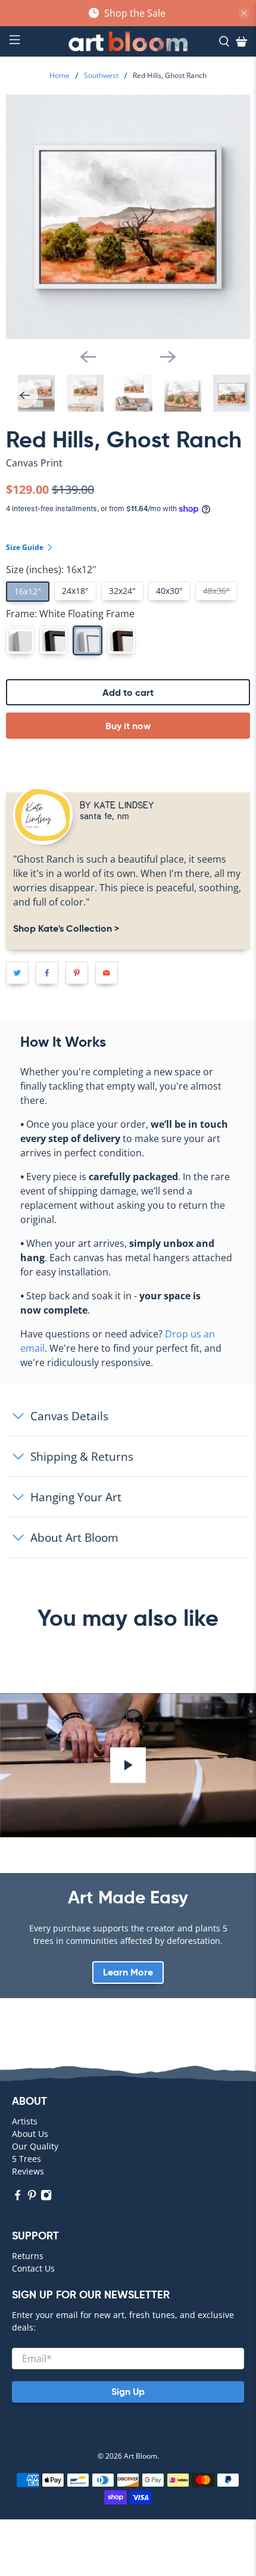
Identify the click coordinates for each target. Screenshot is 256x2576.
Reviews (28, 2171)
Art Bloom (141, 2456)
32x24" (122, 591)
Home (60, 76)
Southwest (101, 76)
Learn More (128, 1972)
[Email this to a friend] (107, 973)
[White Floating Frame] (88, 640)
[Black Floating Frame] (54, 640)
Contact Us (33, 2268)
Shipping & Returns (82, 1456)
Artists (25, 2121)
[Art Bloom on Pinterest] (32, 2197)
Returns (28, 2256)
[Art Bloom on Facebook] (18, 2197)
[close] (244, 13)
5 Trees (26, 2159)
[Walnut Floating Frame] (121, 640)
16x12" (28, 591)
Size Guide (26, 547)
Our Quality (35, 2146)
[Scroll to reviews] (128, 473)
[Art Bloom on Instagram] (46, 2197)
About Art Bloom (74, 1537)
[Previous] (88, 357)
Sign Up (128, 2392)
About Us (30, 2134)
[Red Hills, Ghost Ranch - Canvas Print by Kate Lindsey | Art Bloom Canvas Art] (128, 217)
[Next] (168, 357)
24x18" (75, 591)
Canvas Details (69, 1416)
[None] (20, 640)
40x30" (169, 591)
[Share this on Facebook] (47, 973)
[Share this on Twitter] (17, 973)
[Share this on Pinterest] (77, 973)
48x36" (216, 591)
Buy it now (128, 726)
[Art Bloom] (128, 41)
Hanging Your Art (76, 1497)
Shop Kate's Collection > (66, 928)
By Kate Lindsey (117, 805)
